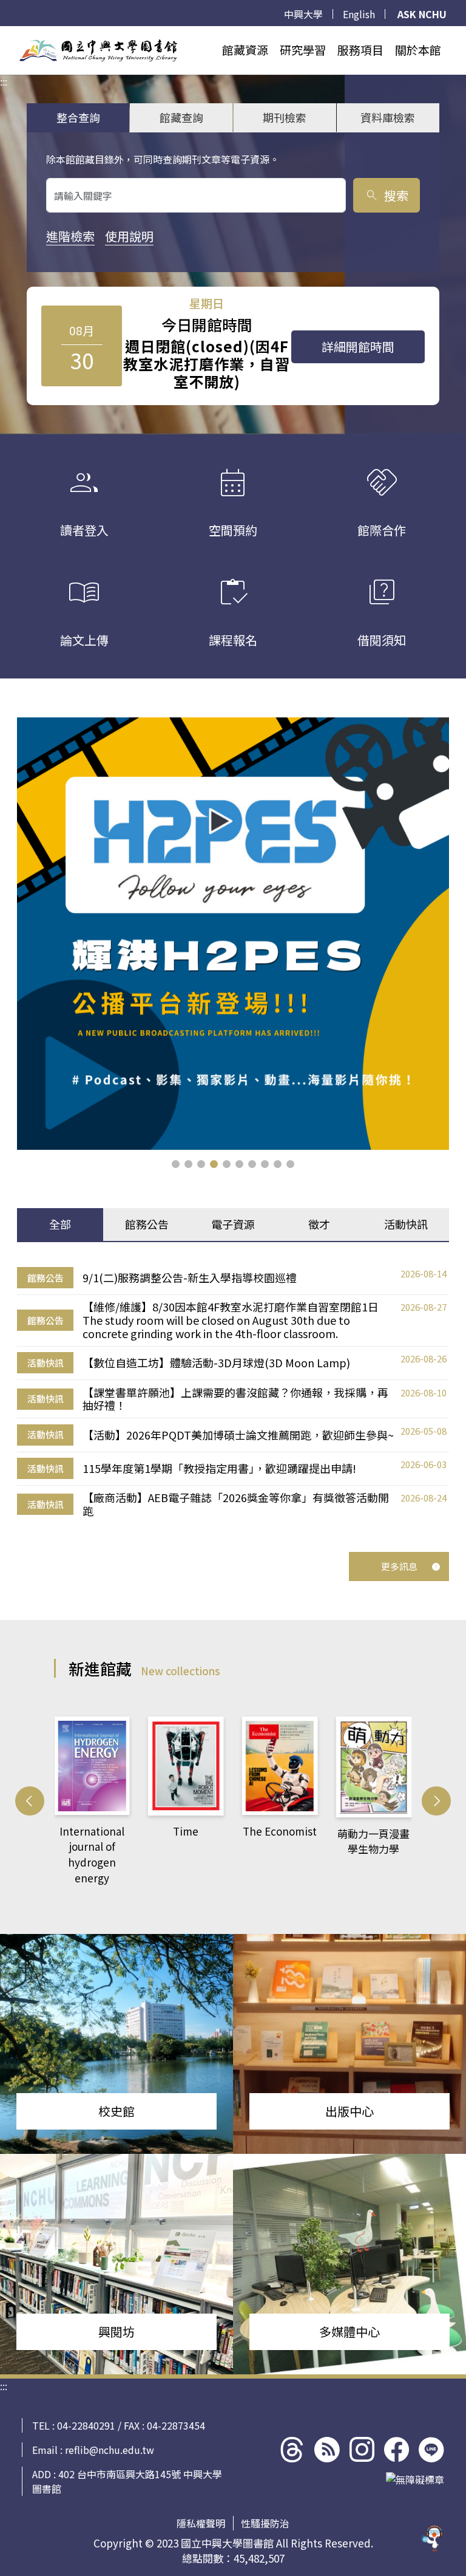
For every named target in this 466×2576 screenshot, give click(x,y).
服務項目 (360, 50)
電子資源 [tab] (233, 1224)
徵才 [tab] (319, 1224)
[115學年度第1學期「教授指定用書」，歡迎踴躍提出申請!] (233, 934)
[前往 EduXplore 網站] (433, 2540)
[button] (176, 1164)
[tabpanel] (233, 1392)
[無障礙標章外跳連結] (415, 2479)
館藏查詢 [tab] (181, 117)
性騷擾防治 (265, 2523)
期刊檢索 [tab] (285, 117)
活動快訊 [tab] (406, 1224)
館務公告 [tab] (147, 1224)
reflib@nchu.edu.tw (110, 2450)
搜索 (386, 195)
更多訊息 (399, 1566)
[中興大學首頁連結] (98, 50)
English (359, 14)
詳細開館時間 (358, 347)
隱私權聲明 (201, 2523)
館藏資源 (245, 50)
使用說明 (129, 236)
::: (4, 33)
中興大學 (303, 14)
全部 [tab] (60, 1224)
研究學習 (303, 50)
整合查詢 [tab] (78, 117)
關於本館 (418, 50)
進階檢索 (70, 236)
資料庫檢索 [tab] (388, 117)
